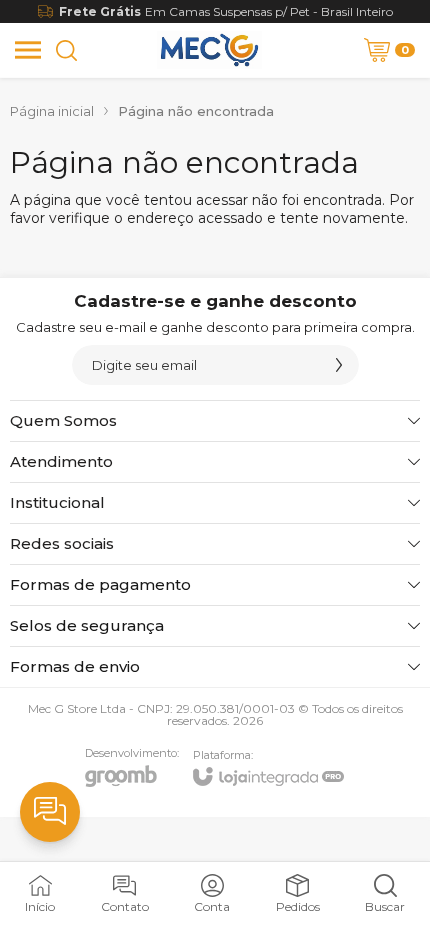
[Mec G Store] (209, 50)
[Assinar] (339, 365)
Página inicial (52, 111)
